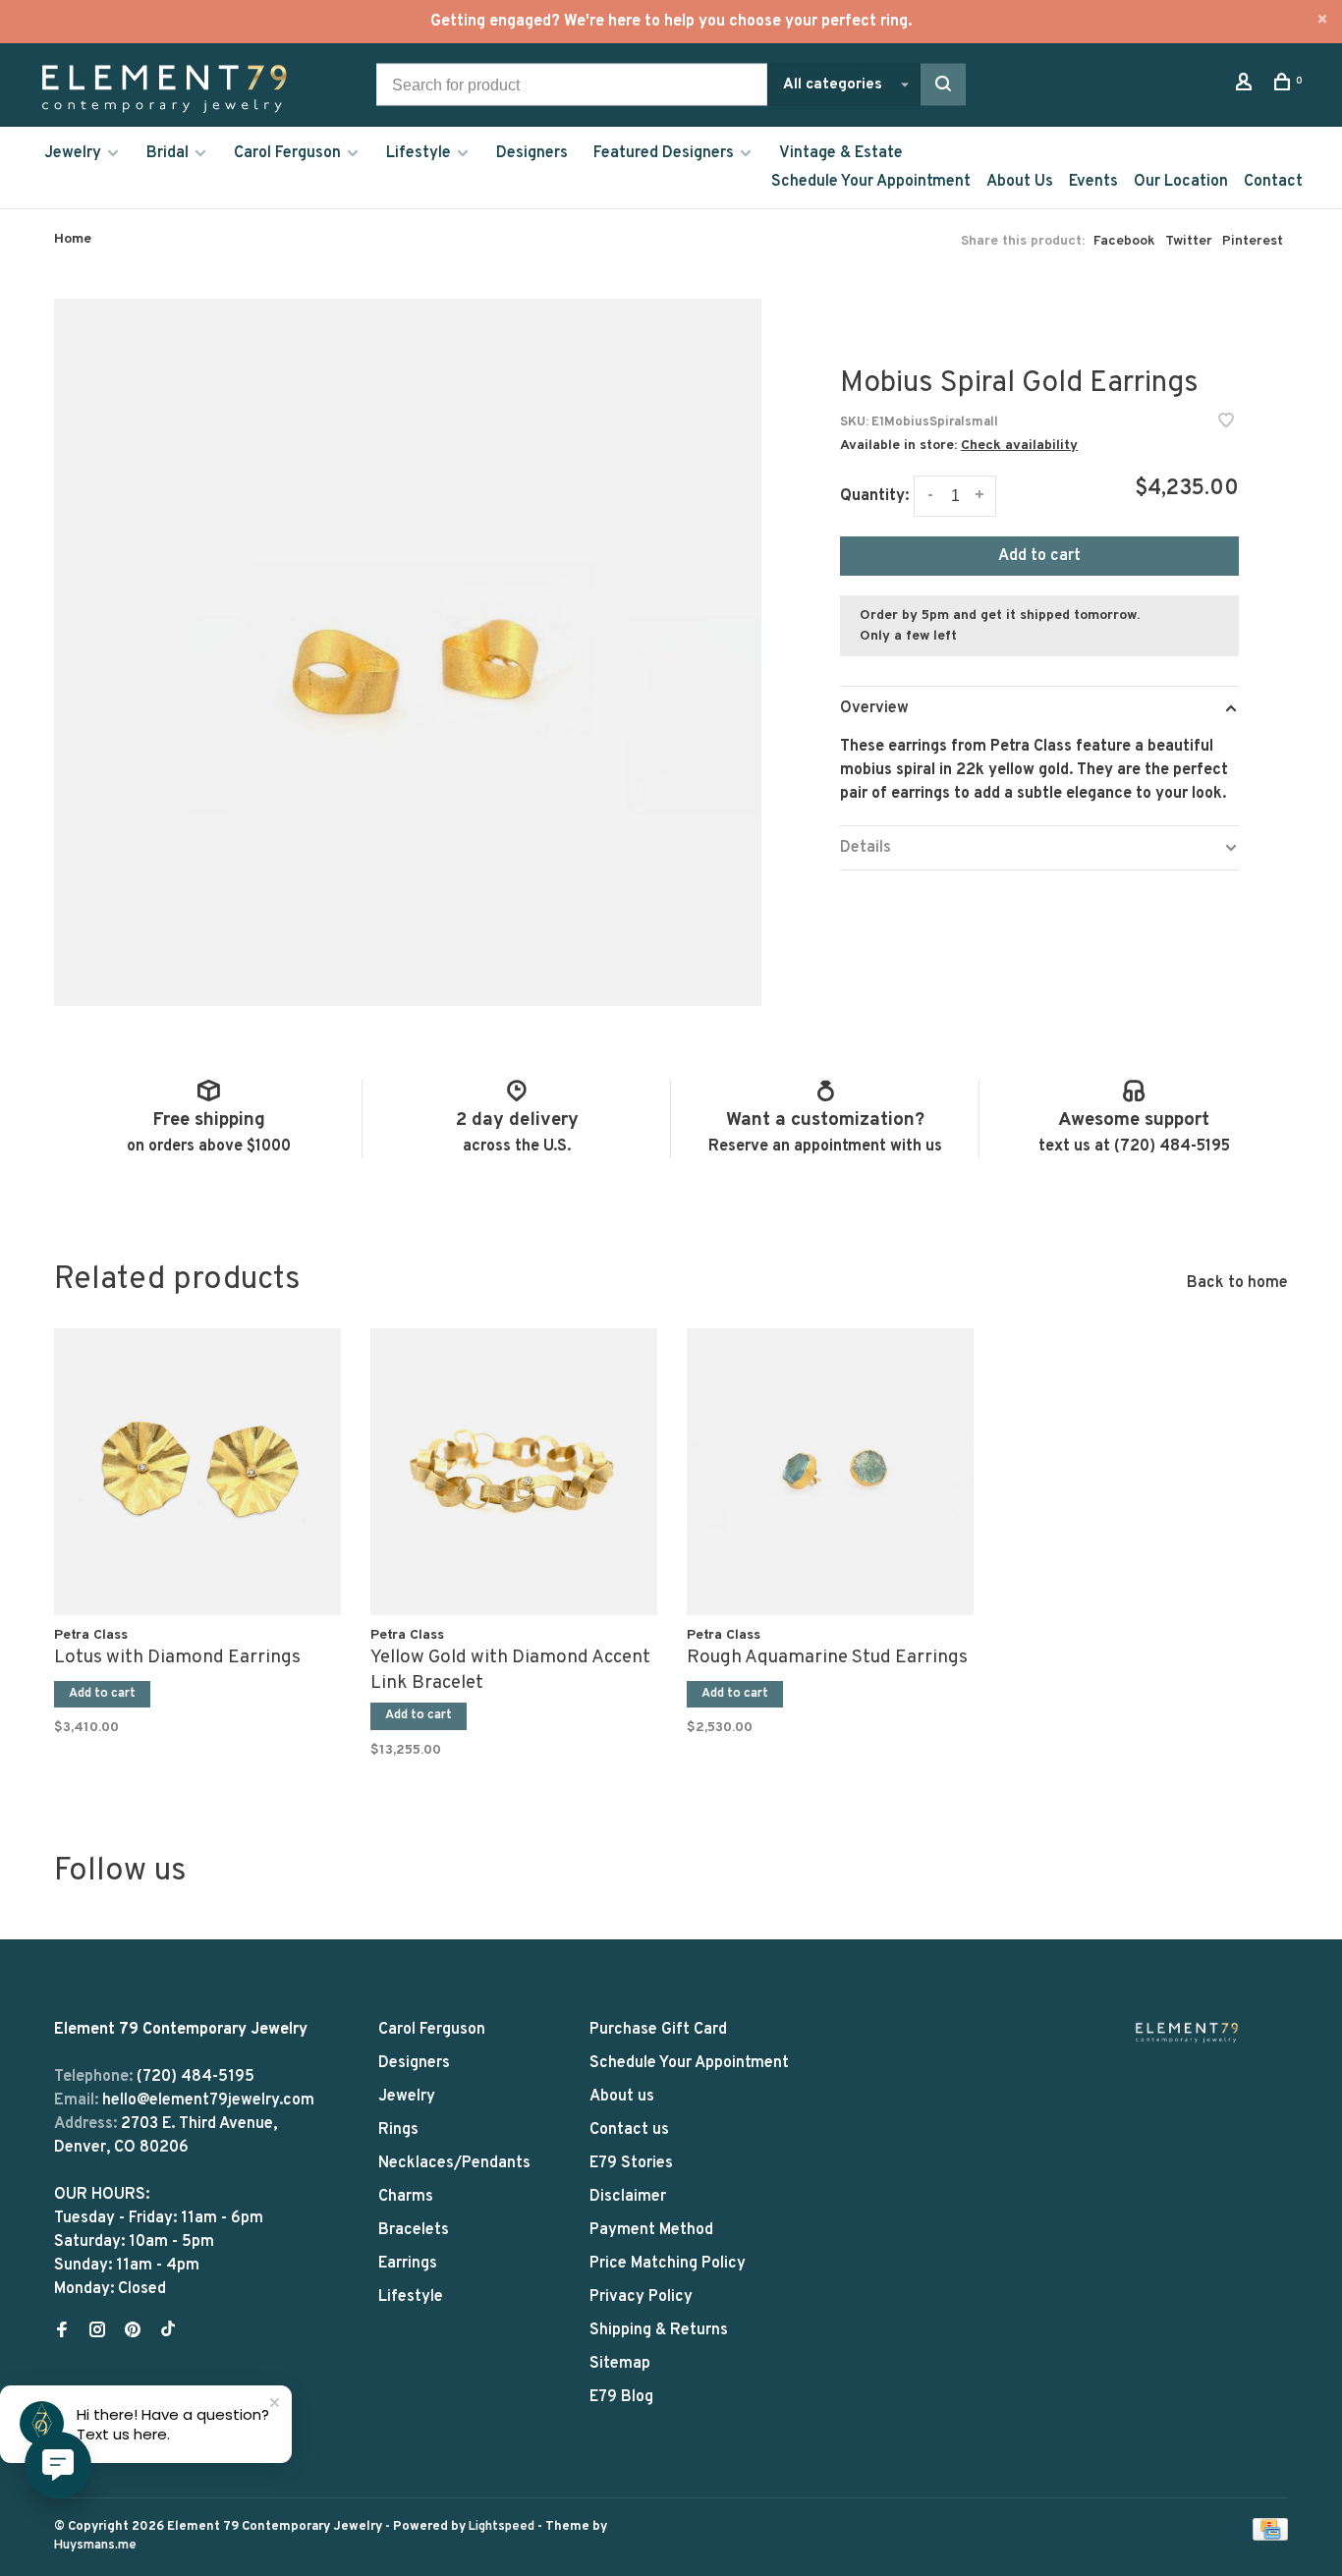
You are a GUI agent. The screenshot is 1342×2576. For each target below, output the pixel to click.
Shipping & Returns (659, 2330)
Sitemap (620, 2364)
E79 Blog (621, 2397)
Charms (406, 2197)
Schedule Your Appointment (871, 182)
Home (73, 239)
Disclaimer (628, 2197)
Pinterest (1253, 241)
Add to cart (1039, 556)
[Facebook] (62, 2332)
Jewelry (73, 153)
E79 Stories (631, 2163)
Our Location (1181, 182)
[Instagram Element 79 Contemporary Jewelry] (97, 2332)
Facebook (1124, 241)
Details (866, 848)
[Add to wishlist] (1226, 423)
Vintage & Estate (841, 153)
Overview (874, 708)
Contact (1273, 182)
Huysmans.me (95, 2546)
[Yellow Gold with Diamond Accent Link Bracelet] (514, 1472)
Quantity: (874, 496)
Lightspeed (502, 2527)
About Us (1020, 182)
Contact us (629, 2130)
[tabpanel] (197, 1528)
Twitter (1189, 241)
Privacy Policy (641, 2297)
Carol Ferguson (287, 153)
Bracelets (414, 2230)
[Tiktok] (168, 2332)
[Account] (1246, 86)
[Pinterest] (133, 2332)
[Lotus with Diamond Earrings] (197, 1472)
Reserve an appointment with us (825, 1147)
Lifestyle (419, 153)
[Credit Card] (1270, 2537)
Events (1093, 182)
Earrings (408, 2264)
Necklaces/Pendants (454, 2163)
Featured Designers (664, 153)
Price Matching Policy (668, 2264)
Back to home (1237, 1283)
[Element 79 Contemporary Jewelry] (1187, 2032)
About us (622, 2097)
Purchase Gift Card (658, 2030)
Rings (398, 2130)
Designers (532, 153)
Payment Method (651, 2230)
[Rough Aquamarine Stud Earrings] (830, 1472)
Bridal (168, 153)
